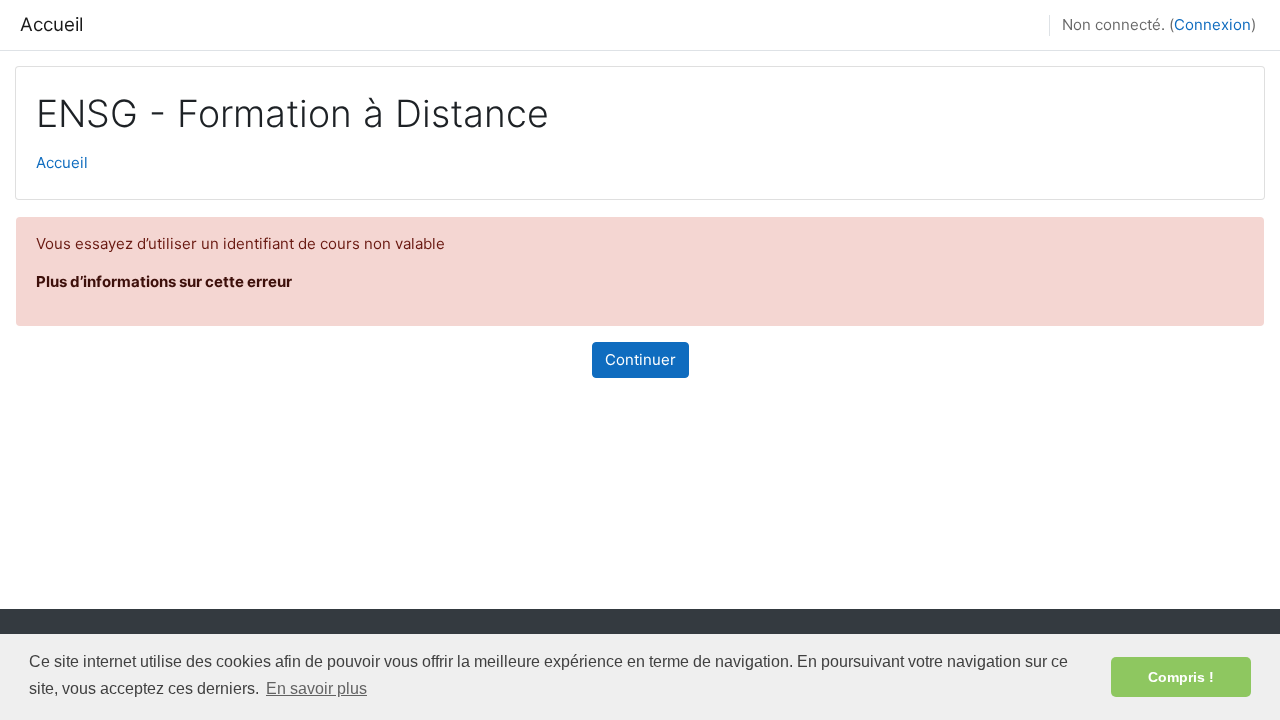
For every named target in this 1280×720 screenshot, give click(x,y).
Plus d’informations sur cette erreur (164, 281)
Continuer (640, 359)
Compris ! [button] (1181, 677)
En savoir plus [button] (316, 688)
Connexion (1212, 24)
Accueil (51, 24)
